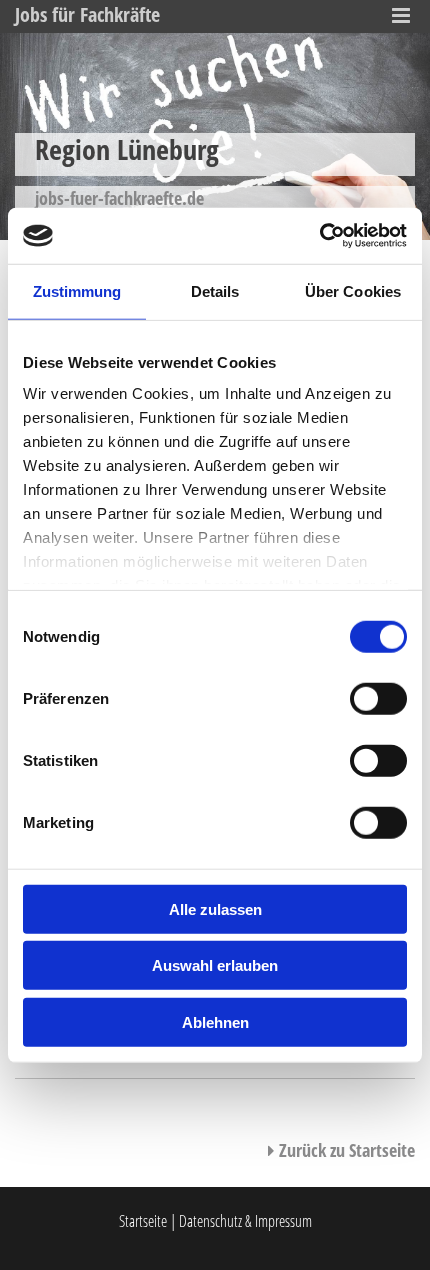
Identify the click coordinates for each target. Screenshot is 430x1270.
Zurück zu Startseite (341, 1150)
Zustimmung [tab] (77, 290)
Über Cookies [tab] (353, 290)
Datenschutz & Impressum (245, 1221)
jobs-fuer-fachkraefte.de (119, 198)
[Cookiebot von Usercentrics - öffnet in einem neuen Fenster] (319, 236)
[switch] (378, 698)
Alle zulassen (215, 908)
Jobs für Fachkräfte (87, 14)
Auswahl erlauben (215, 965)
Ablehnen (215, 1021)
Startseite (143, 1221)
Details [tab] (215, 290)
